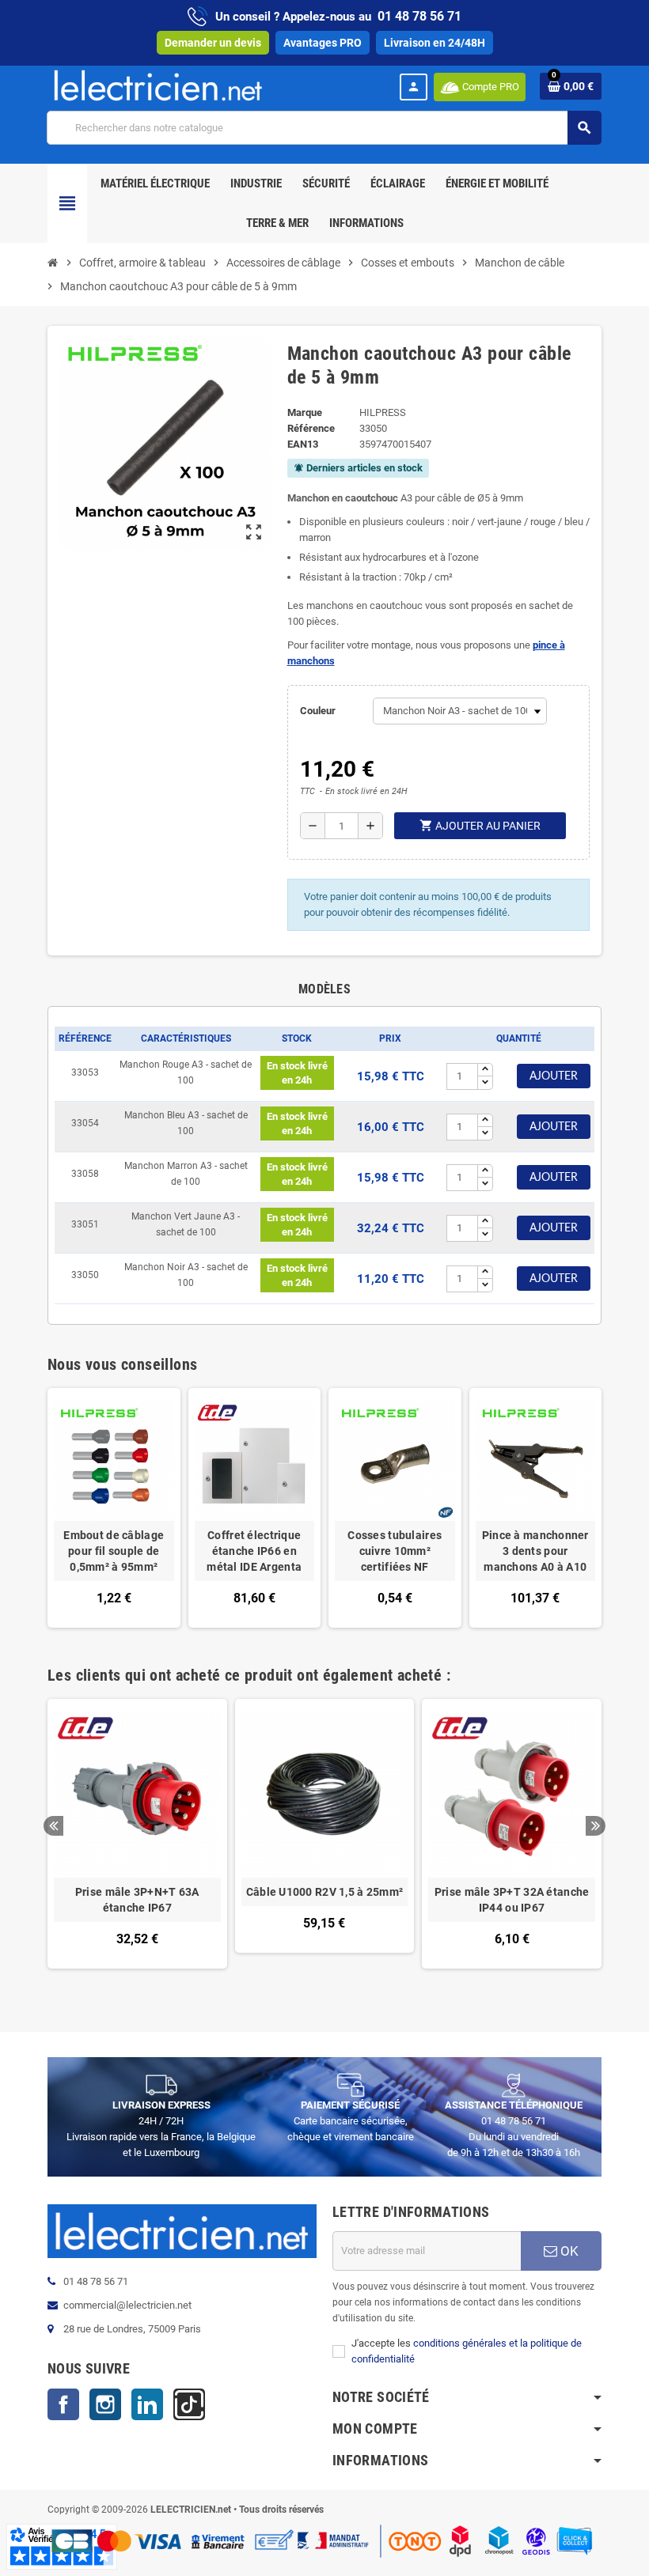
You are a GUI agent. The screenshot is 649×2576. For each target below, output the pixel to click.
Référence (311, 428)
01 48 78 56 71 (419, 16)
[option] (137, 1842)
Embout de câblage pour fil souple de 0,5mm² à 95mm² (114, 1551)
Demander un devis (213, 43)
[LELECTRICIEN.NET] (158, 85)
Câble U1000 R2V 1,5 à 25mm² (325, 1892)
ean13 (303, 444)
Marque (305, 412)
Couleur (318, 711)
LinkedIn (147, 2404)
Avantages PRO (323, 43)
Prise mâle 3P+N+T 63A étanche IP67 (137, 1900)
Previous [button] (53, 1826)
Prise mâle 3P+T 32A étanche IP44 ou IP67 (512, 1900)
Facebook (63, 2404)
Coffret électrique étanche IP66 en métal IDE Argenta (254, 1551)
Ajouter (554, 1076)
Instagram (105, 2404)
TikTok (189, 2404)
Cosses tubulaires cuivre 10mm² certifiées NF (395, 1551)
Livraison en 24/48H (435, 43)
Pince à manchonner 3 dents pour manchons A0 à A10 (535, 1551)
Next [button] (596, 1826)
